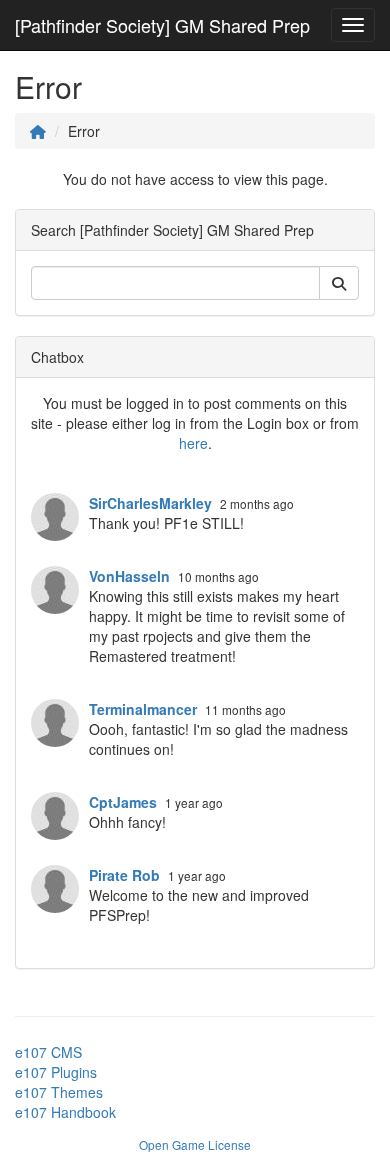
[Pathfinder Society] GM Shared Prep (162, 25)
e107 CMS (48, 1052)
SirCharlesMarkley (150, 503)
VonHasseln (129, 576)
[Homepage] (38, 131)
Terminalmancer (143, 709)
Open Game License (195, 1144)
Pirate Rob (124, 875)
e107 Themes (59, 1092)
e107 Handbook (65, 1112)
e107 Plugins (56, 1072)
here (193, 443)
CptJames (123, 802)
